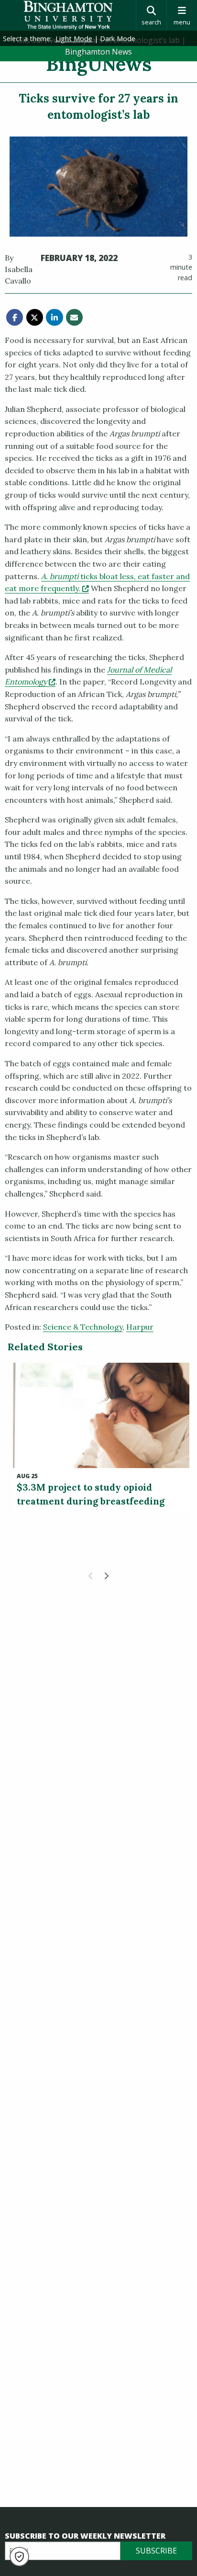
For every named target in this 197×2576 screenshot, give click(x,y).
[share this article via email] (74, 317)
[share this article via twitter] (35, 317)
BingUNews (99, 64)
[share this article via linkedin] (54, 317)
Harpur (140, 1327)
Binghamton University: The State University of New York (68, 15)
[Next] (106, 1576)
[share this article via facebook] (15, 317)
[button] (19, 2557)
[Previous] (91, 1576)
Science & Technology (83, 1327)
